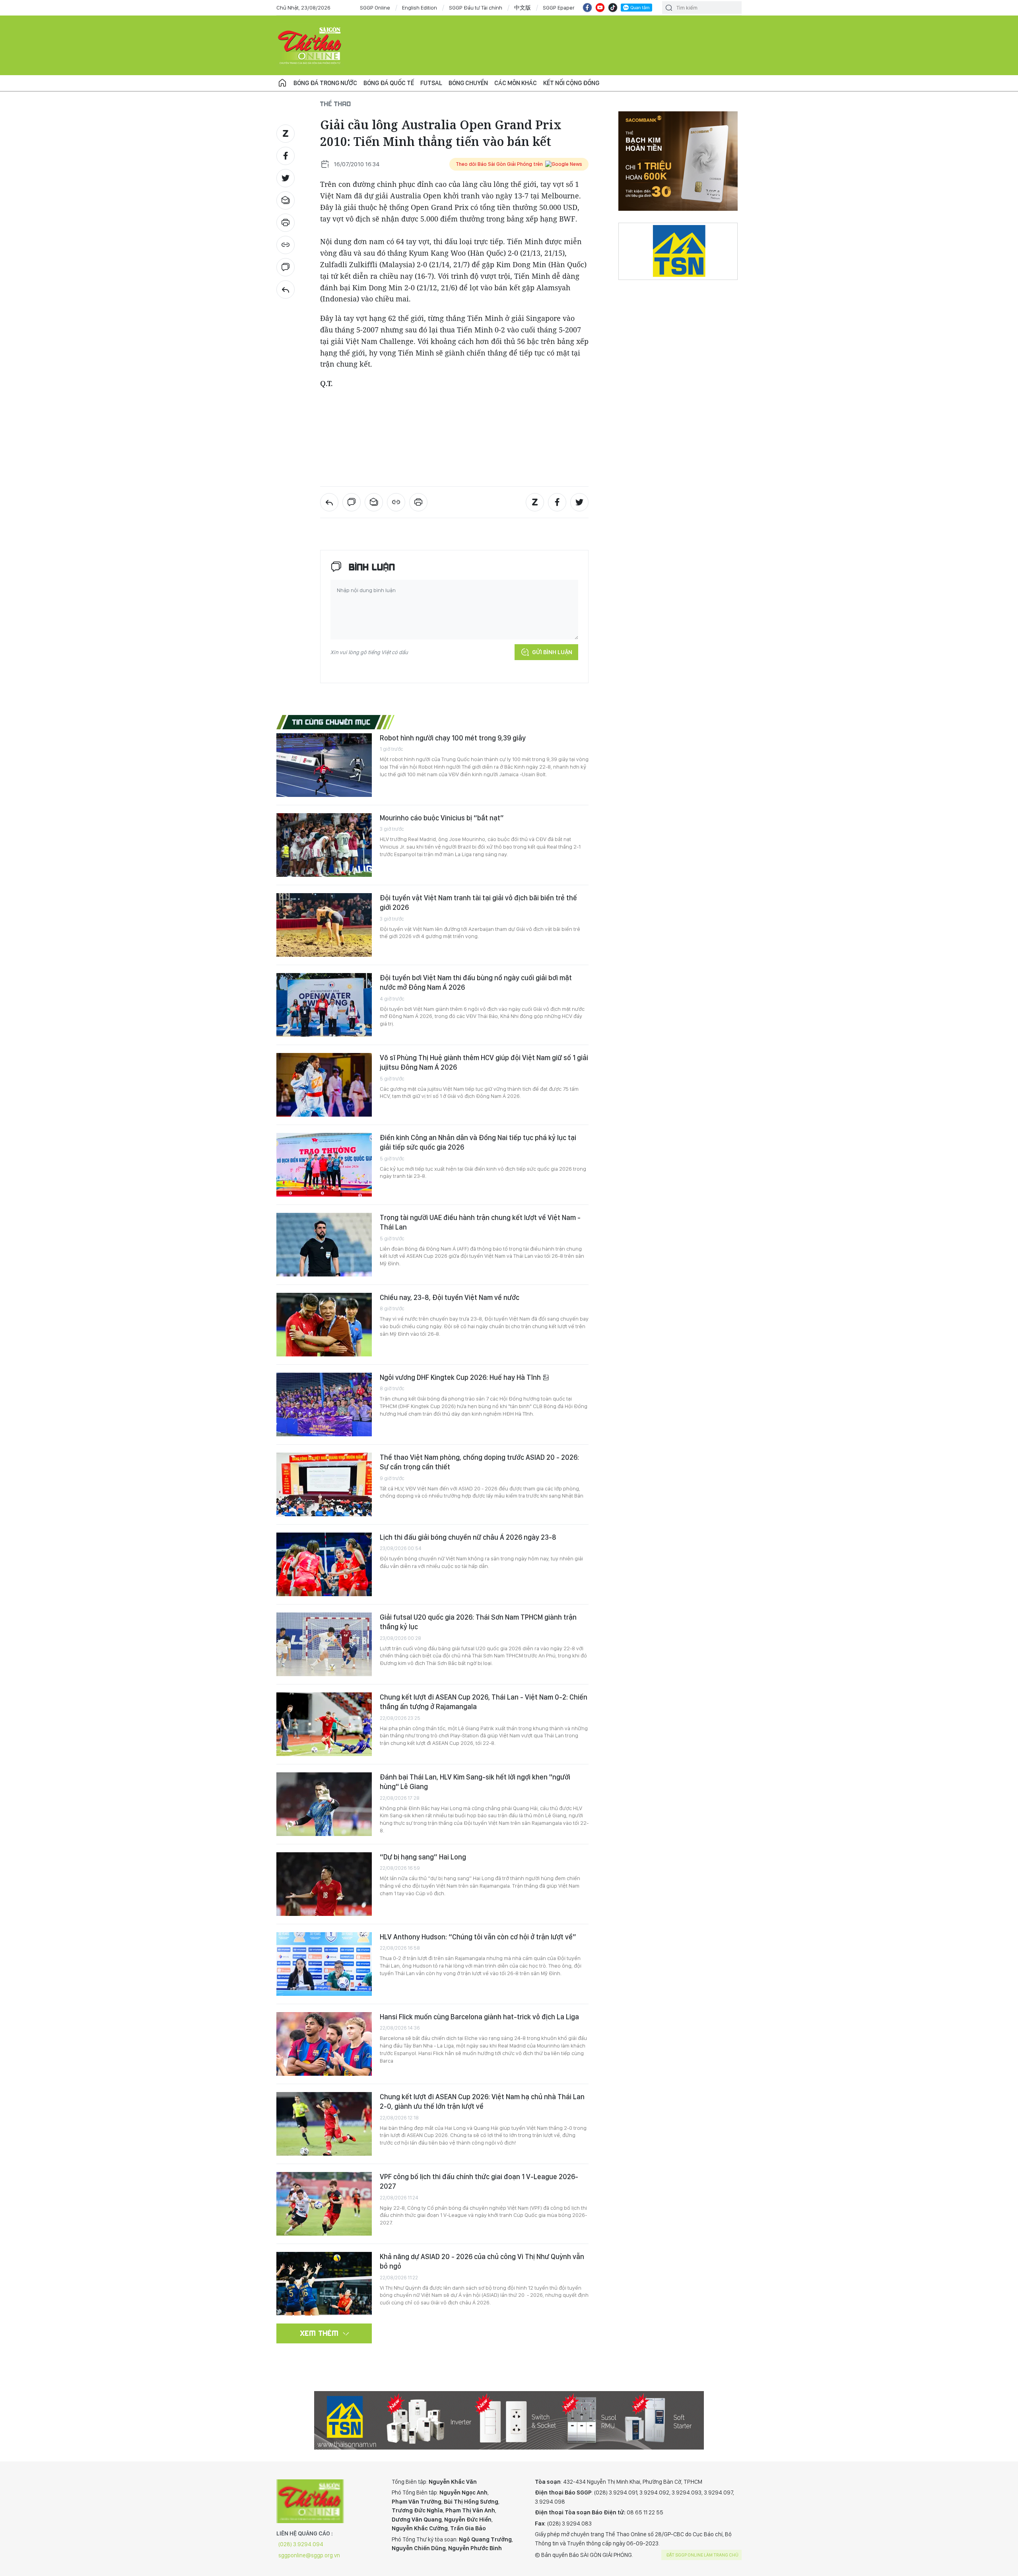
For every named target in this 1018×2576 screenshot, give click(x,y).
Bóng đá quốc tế (389, 83)
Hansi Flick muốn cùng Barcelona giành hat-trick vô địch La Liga (479, 2017)
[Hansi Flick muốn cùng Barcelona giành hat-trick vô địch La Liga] (324, 2044)
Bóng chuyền (468, 83)
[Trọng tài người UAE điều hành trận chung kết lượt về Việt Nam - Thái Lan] (324, 1245)
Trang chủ (282, 83)
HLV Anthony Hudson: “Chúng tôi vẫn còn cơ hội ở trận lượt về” (478, 1937)
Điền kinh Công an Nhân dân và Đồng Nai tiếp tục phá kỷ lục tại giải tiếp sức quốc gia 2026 (478, 1142)
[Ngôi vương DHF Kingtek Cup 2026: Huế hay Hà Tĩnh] (324, 1405)
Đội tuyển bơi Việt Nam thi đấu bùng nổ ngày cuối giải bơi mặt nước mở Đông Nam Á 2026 (476, 982)
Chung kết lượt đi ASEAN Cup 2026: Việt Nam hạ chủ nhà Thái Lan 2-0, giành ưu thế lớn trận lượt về (482, 2101)
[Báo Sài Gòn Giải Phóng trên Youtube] (600, 8)
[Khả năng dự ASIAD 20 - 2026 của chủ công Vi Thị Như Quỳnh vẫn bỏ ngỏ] (324, 2284)
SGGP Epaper (559, 8)
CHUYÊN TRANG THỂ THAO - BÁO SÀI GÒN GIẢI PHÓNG (310, 45)
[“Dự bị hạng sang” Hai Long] (324, 1884)
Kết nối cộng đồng (571, 83)
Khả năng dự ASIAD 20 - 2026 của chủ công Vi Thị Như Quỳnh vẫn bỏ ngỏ (482, 2261)
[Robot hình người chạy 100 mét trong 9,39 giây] (324, 765)
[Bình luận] (286, 267)
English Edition (420, 8)
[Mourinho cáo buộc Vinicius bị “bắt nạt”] (324, 845)
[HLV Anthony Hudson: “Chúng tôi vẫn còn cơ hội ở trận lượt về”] (324, 1964)
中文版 (523, 8)
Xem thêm (320, 2333)
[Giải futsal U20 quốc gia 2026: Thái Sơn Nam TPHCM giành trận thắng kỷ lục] (324, 1644)
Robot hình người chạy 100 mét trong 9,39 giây (453, 738)
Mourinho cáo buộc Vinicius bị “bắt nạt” (442, 818)
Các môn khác (516, 83)
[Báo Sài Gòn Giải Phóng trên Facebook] (587, 8)
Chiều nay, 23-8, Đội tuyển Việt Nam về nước (450, 1297)
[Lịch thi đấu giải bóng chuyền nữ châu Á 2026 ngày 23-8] (324, 1564)
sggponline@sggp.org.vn (309, 2555)
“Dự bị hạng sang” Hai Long (423, 1857)
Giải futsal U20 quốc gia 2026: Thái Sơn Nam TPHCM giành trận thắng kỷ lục (478, 1622)
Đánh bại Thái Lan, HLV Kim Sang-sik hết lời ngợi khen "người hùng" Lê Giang (475, 1782)
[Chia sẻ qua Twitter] (286, 178)
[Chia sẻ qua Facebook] (286, 156)
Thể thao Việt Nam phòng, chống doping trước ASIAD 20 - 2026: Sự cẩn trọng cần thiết (479, 1462)
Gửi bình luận (552, 652)
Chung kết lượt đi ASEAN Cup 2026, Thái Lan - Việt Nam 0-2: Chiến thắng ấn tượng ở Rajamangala (484, 1702)
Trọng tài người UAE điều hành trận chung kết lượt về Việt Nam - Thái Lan (480, 1222)
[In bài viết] (286, 223)
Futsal (431, 83)
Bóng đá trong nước (325, 83)
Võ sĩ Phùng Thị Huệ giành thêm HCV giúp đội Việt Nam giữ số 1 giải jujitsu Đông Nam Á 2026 (484, 1062)
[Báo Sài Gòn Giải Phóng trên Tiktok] (613, 8)
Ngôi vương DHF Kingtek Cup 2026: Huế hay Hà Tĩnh (461, 1377)
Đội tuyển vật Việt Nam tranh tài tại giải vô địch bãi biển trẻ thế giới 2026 (478, 902)
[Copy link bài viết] (286, 245)
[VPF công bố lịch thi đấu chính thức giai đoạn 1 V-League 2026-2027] (324, 2204)
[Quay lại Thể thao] (286, 289)
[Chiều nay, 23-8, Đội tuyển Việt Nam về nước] (324, 1325)
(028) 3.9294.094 (301, 2544)
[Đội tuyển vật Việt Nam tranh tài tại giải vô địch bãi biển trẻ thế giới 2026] (324, 925)
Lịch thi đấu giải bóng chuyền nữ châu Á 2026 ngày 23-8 (468, 1537)
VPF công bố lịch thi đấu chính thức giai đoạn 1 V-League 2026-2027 (479, 2181)
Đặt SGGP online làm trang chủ (702, 2555)
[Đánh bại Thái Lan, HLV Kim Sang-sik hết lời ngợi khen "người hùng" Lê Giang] (324, 1804)
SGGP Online (375, 8)
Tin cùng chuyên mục (331, 722)
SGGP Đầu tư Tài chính (476, 8)
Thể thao (336, 104)
